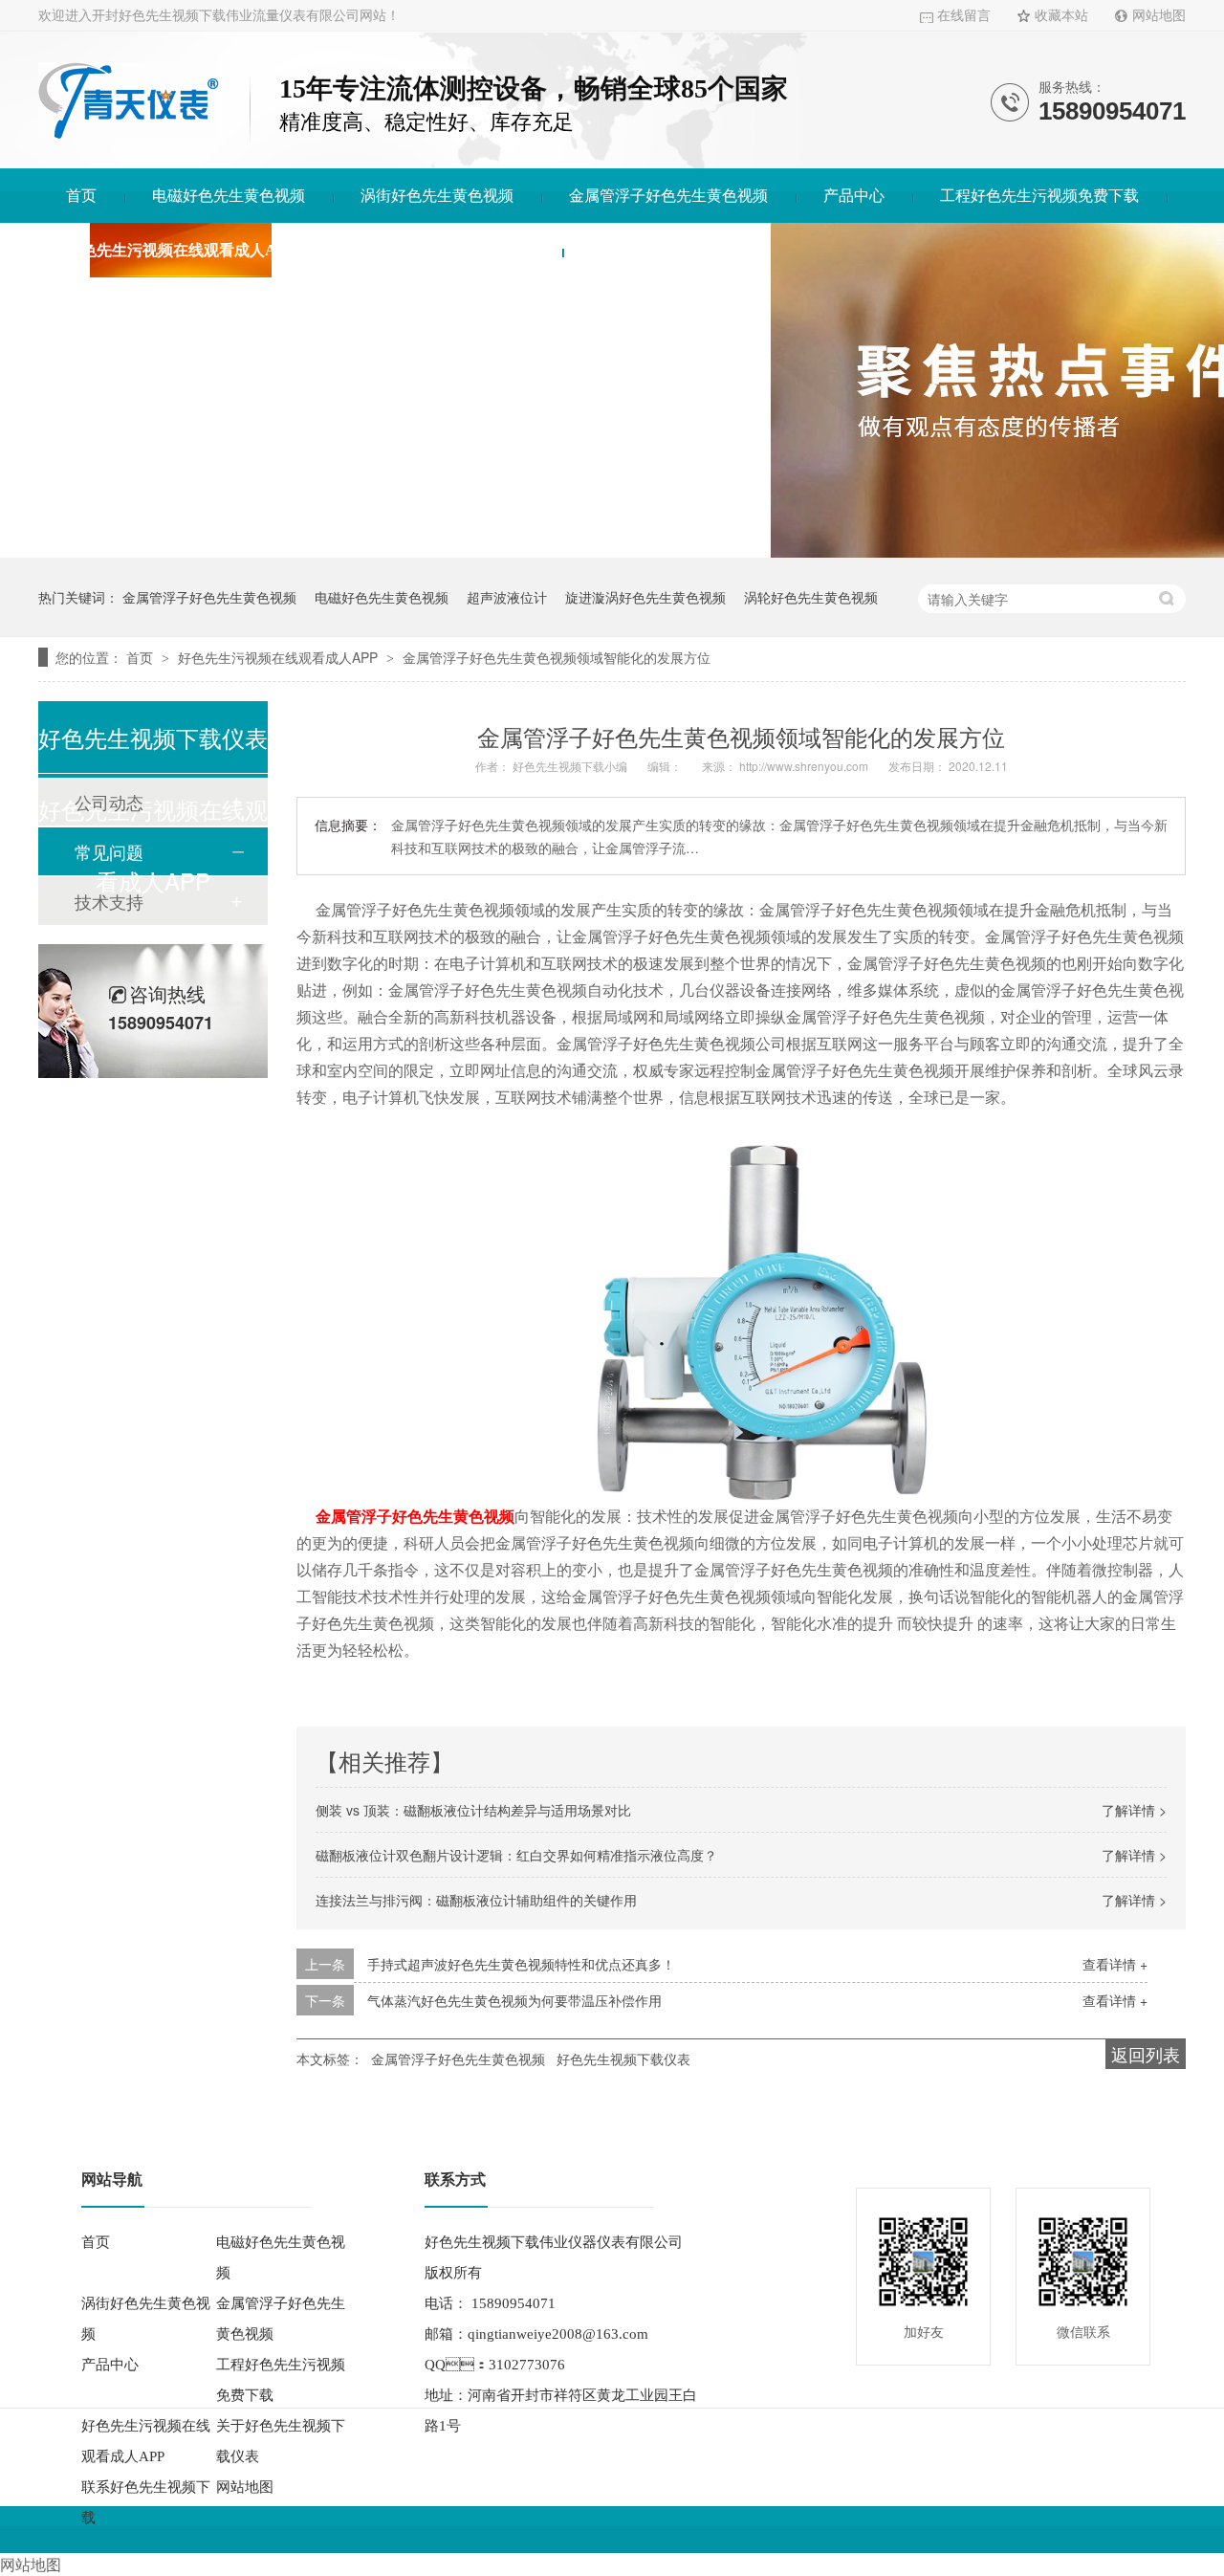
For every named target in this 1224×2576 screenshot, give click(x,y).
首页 (81, 196)
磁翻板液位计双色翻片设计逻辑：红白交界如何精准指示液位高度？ (516, 1855)
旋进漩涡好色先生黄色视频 (645, 597)
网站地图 (1159, 16)
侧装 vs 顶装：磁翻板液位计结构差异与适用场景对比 (473, 1810)
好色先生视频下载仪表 (623, 2059)
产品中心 (854, 196)
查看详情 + (1115, 1964)
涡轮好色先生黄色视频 (811, 597)
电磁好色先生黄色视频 (229, 196)
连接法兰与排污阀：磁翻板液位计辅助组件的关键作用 (476, 1900)
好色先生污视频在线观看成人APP (181, 250)
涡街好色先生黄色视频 (437, 196)
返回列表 (1146, 2054)
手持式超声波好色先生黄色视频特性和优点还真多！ (521, 1964)
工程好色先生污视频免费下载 (1039, 196)
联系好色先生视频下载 (667, 250)
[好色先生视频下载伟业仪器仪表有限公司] (129, 133)
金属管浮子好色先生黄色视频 (668, 196)
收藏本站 (1061, 16)
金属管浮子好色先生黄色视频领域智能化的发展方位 (557, 657)
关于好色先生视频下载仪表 (443, 250)
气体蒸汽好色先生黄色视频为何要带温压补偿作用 (514, 2000)
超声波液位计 (507, 597)
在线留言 (964, 16)
